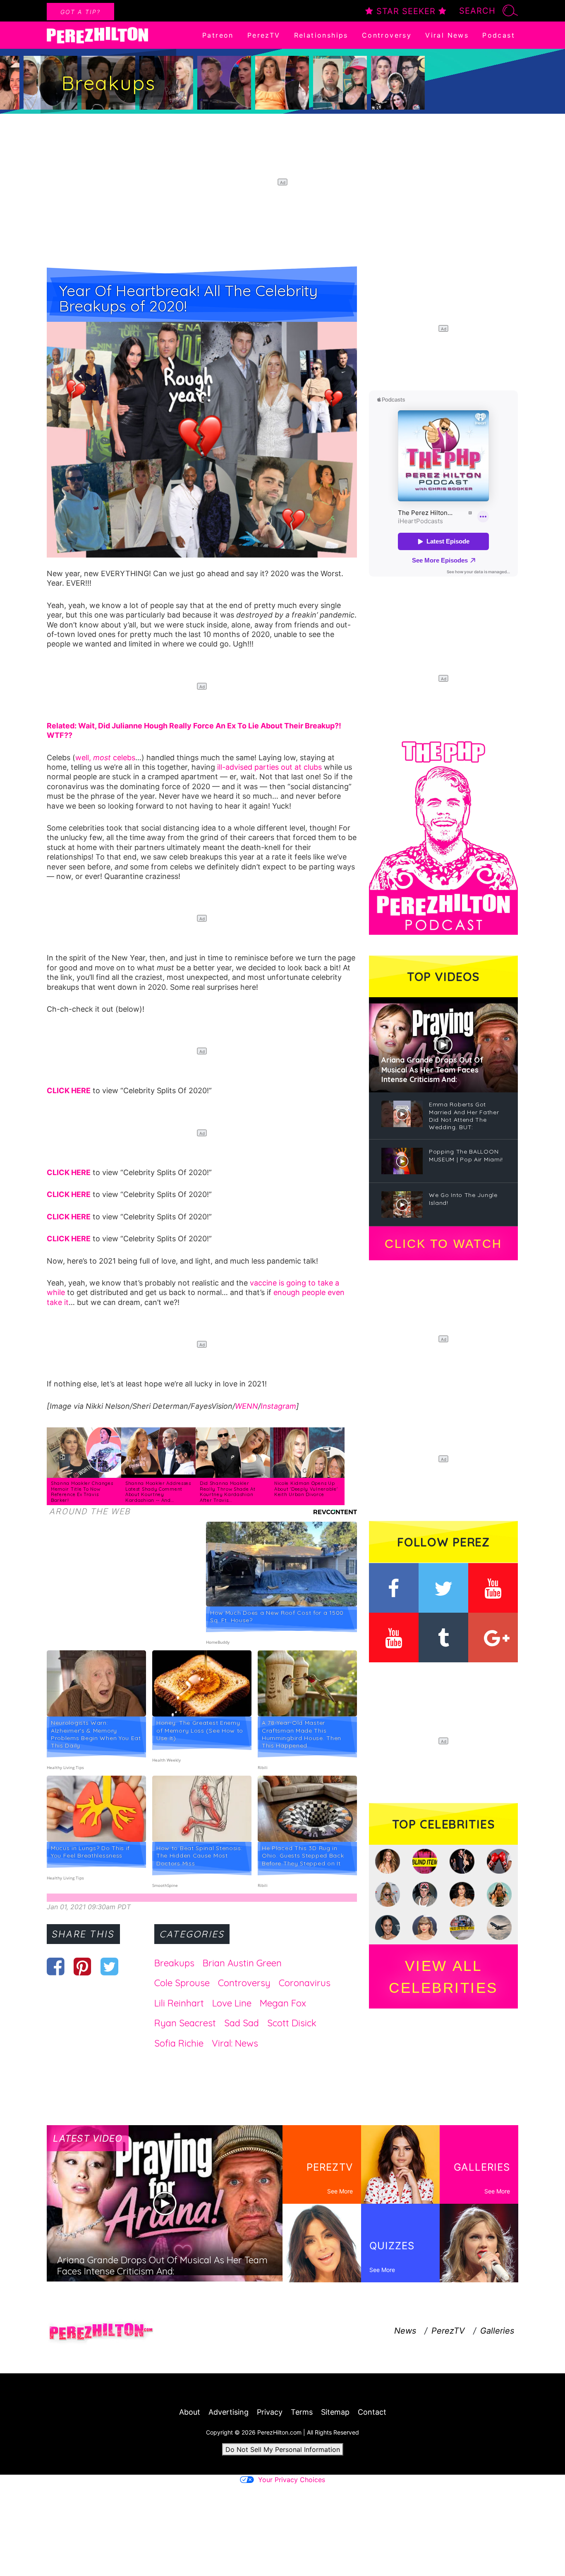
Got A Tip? (80, 12)
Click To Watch (443, 1244)
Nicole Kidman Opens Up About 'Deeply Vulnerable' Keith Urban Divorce (306, 1489)
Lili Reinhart (179, 2003)
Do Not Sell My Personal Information (283, 2449)
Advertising (229, 2412)
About (190, 2412)
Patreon (218, 35)
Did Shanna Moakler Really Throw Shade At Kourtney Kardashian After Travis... (228, 1492)
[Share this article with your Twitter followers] (109, 1966)
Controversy (387, 35)
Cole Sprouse (182, 1983)
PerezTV (264, 35)
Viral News (447, 35)
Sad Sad (242, 2023)
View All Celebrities (443, 1977)
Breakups (174, 1963)
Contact (372, 2412)
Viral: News (235, 2043)
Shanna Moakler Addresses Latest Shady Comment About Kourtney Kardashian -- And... (158, 1492)
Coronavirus (305, 1983)
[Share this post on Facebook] (56, 1966)
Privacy (270, 2412)
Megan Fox (283, 2003)
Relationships (321, 35)
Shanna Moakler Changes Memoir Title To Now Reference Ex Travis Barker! (82, 1492)
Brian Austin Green (242, 1963)
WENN (247, 1406)
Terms (302, 2412)
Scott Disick (292, 2023)
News (405, 2331)
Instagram (278, 1406)
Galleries (497, 2331)
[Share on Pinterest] (83, 1966)
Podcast (499, 35)
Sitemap (335, 2412)
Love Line (232, 2003)
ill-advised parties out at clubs (269, 767)
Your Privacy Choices (292, 2480)
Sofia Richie (179, 2043)
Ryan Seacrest (185, 2023)
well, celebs (105, 758)
